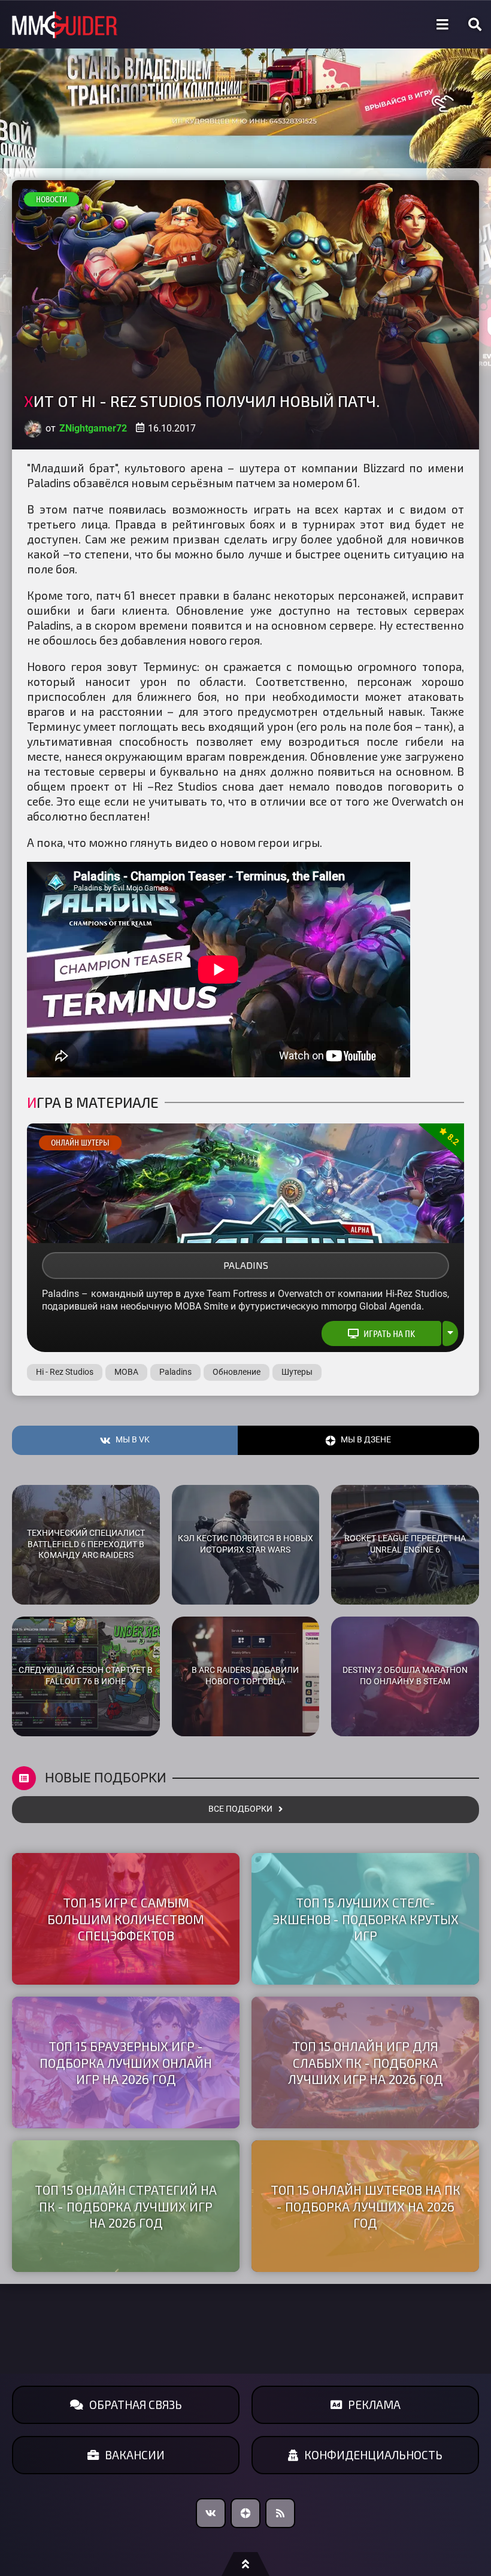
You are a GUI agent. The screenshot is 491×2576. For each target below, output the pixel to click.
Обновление (237, 1372)
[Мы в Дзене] (245, 2513)
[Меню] (442, 25)
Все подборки (240, 1809)
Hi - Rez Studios (65, 1372)
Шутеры (297, 1372)
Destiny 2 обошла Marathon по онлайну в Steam (405, 1676)
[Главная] (65, 25)
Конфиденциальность (373, 2455)
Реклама (374, 2405)
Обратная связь (136, 2405)
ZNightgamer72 (93, 428)
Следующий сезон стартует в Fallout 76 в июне (86, 1676)
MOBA (126, 1372)
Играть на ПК (389, 1333)
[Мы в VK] (211, 2513)
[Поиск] (475, 25)
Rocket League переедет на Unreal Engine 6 (405, 1544)
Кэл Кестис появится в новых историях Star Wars (245, 1544)
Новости (51, 199)
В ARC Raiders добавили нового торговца (245, 1676)
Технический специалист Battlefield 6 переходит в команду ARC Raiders (86, 1544)
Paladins (246, 1265)
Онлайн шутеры (80, 1143)
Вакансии (135, 2455)
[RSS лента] (280, 2513)
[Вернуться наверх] (245, 2564)
